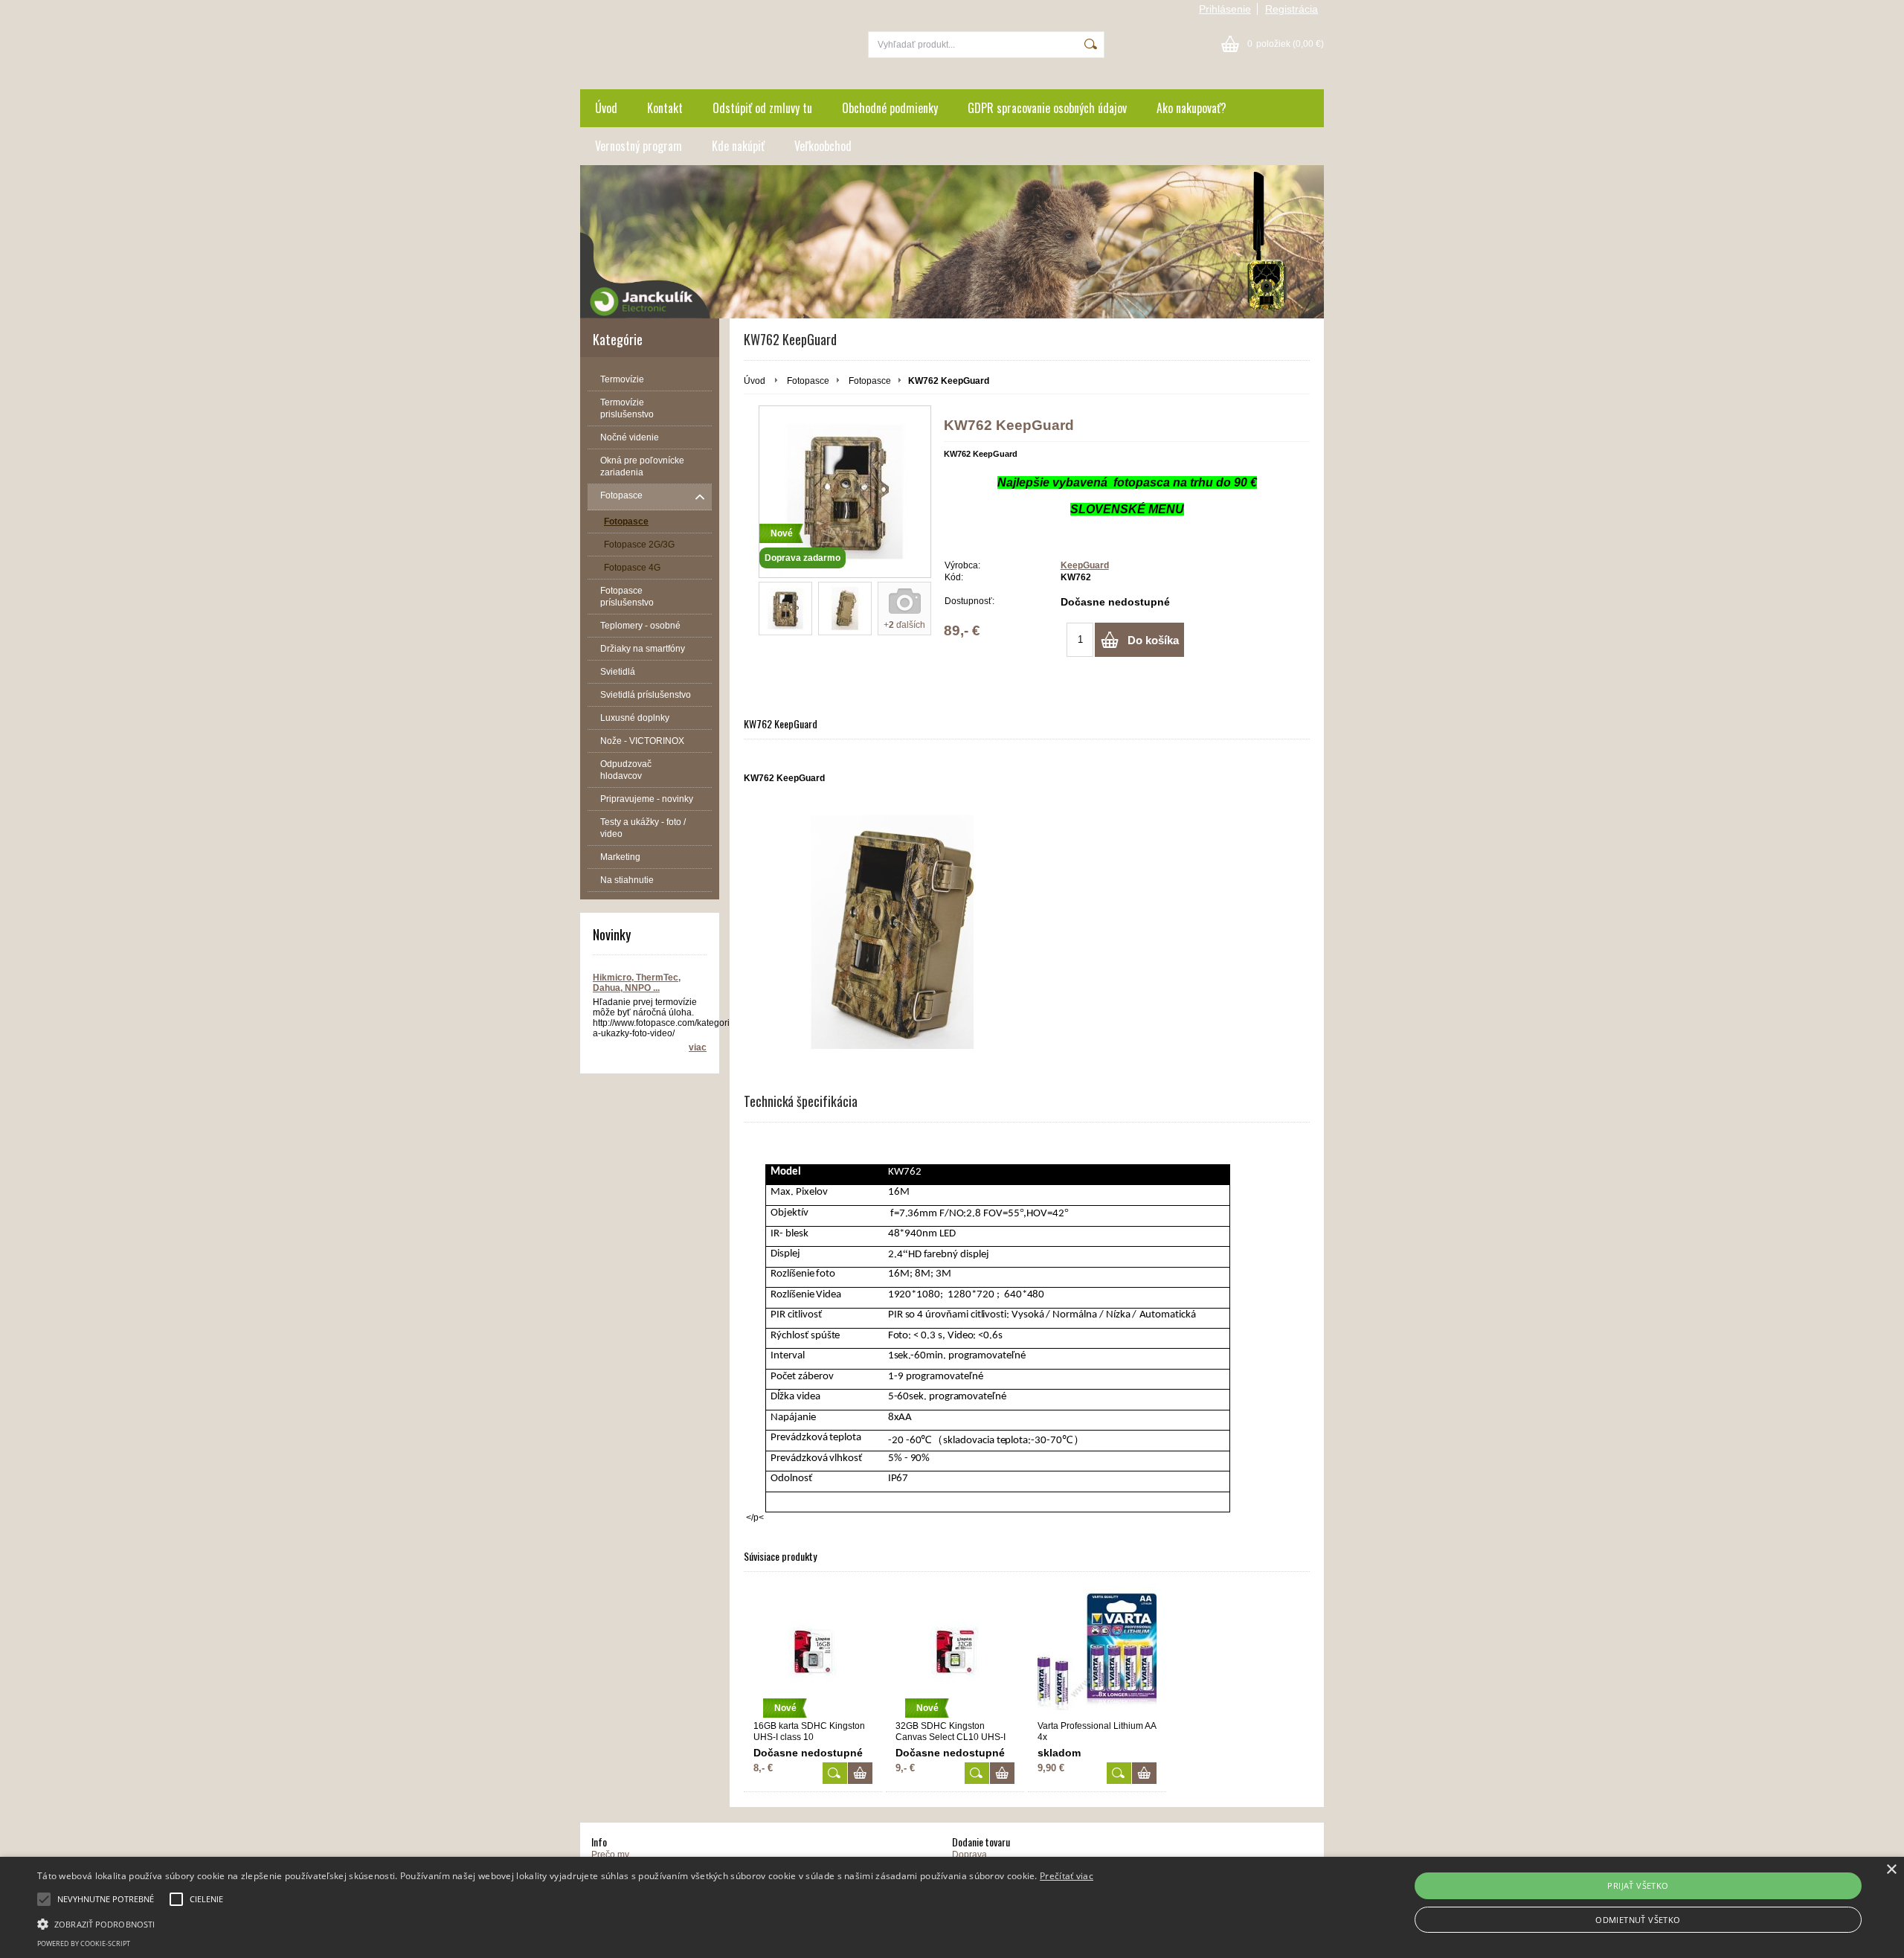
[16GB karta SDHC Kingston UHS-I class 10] (835, 1773)
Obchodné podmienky (890, 108)
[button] (565, 1923)
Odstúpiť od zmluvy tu (762, 108)
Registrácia (1292, 9)
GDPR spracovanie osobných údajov (1047, 108)
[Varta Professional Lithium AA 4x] (1097, 1652)
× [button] (1891, 1870)
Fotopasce (808, 381)
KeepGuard (1085, 565)
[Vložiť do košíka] (860, 1773)
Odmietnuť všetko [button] (1638, 1920)
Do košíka (1153, 640)
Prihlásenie (1225, 9)
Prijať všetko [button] (1638, 1885)
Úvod (606, 108)
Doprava (969, 1855)
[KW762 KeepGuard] (785, 609)
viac (698, 1047)
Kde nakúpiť (738, 146)
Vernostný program (639, 146)
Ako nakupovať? (1191, 108)
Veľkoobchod (823, 146)
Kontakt (665, 108)
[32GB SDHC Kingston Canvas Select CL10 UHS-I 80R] (977, 1773)
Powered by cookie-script (84, 1943)
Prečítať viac (1067, 1876)
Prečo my (610, 1855)
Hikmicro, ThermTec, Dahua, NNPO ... (637, 983)
